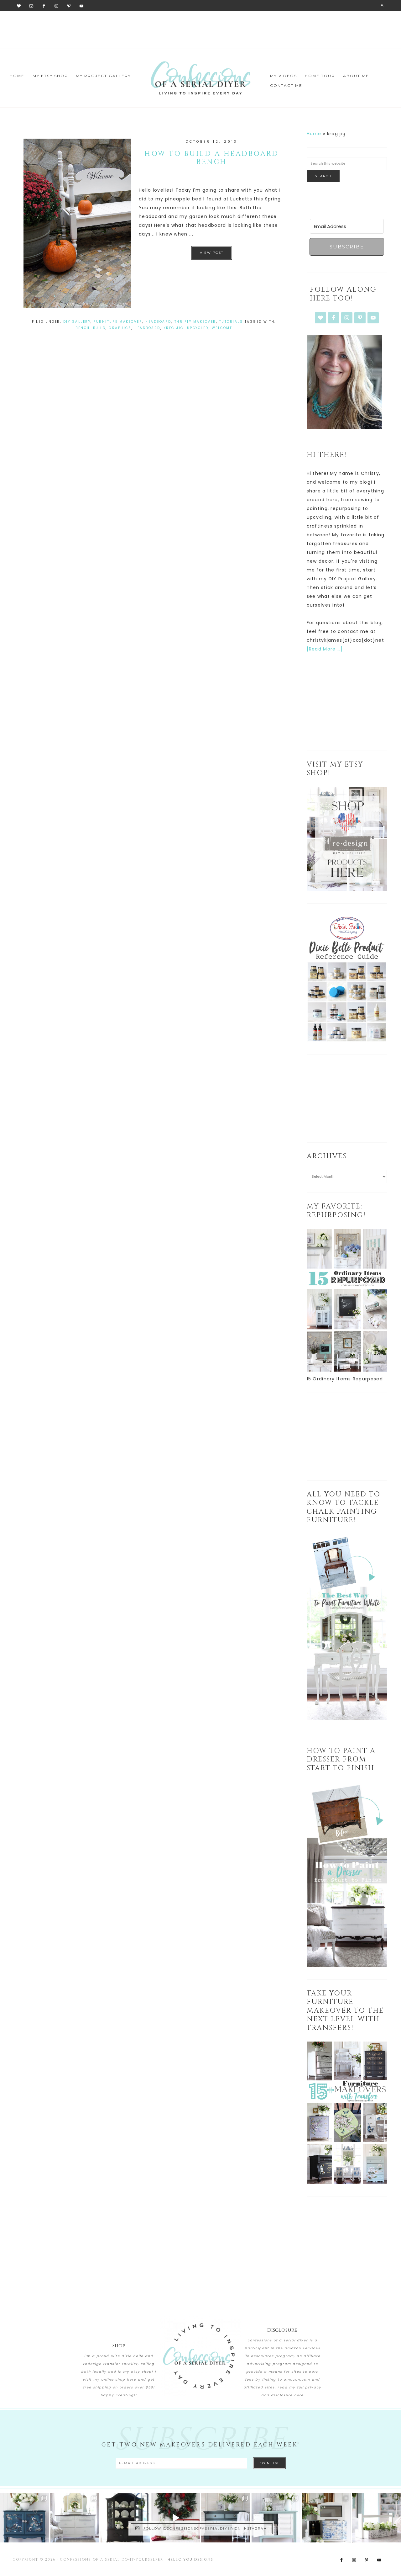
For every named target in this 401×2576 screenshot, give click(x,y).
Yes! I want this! (152, 1366)
